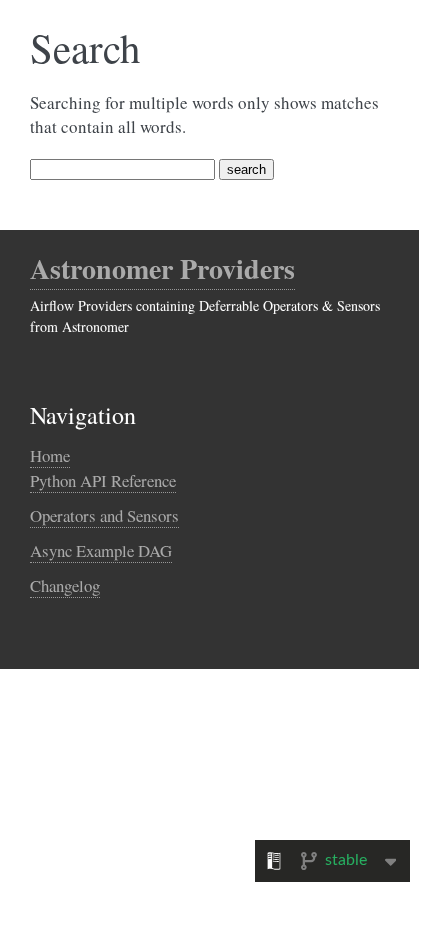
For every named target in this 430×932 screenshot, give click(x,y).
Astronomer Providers (162, 268)
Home (50, 455)
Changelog (65, 585)
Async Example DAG (101, 550)
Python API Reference (103, 480)
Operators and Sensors (104, 515)
